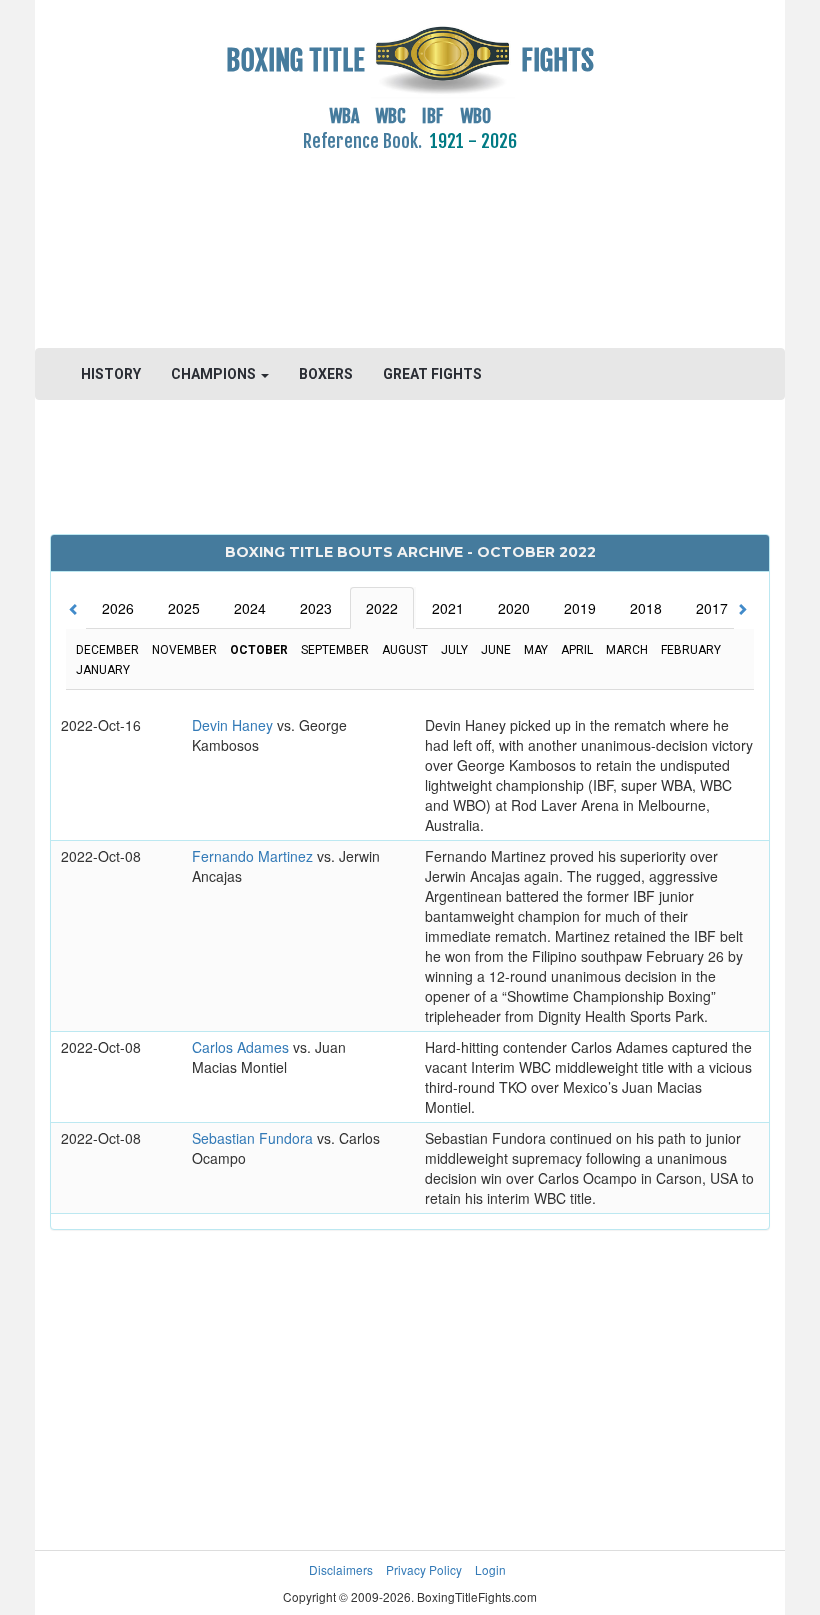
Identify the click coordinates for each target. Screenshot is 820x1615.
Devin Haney (234, 725)
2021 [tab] (448, 608)
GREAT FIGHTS (432, 374)
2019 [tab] (580, 608)
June (496, 650)
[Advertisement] (410, 239)
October (259, 650)
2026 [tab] (118, 608)
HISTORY (111, 374)
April (577, 650)
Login (490, 1569)
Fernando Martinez (254, 856)
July (454, 650)
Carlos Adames (242, 1047)
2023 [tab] (316, 608)
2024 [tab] (250, 608)
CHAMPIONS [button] (215, 374)
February (691, 650)
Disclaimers (341, 1569)
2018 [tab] (646, 608)
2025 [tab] (184, 608)
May (536, 650)
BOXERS (326, 374)
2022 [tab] (382, 608)
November (184, 650)
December (107, 650)
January (103, 670)
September (335, 650)
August (405, 650)
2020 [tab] (514, 608)
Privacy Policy (424, 1569)
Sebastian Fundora (254, 1138)
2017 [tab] (712, 608)
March (627, 650)
